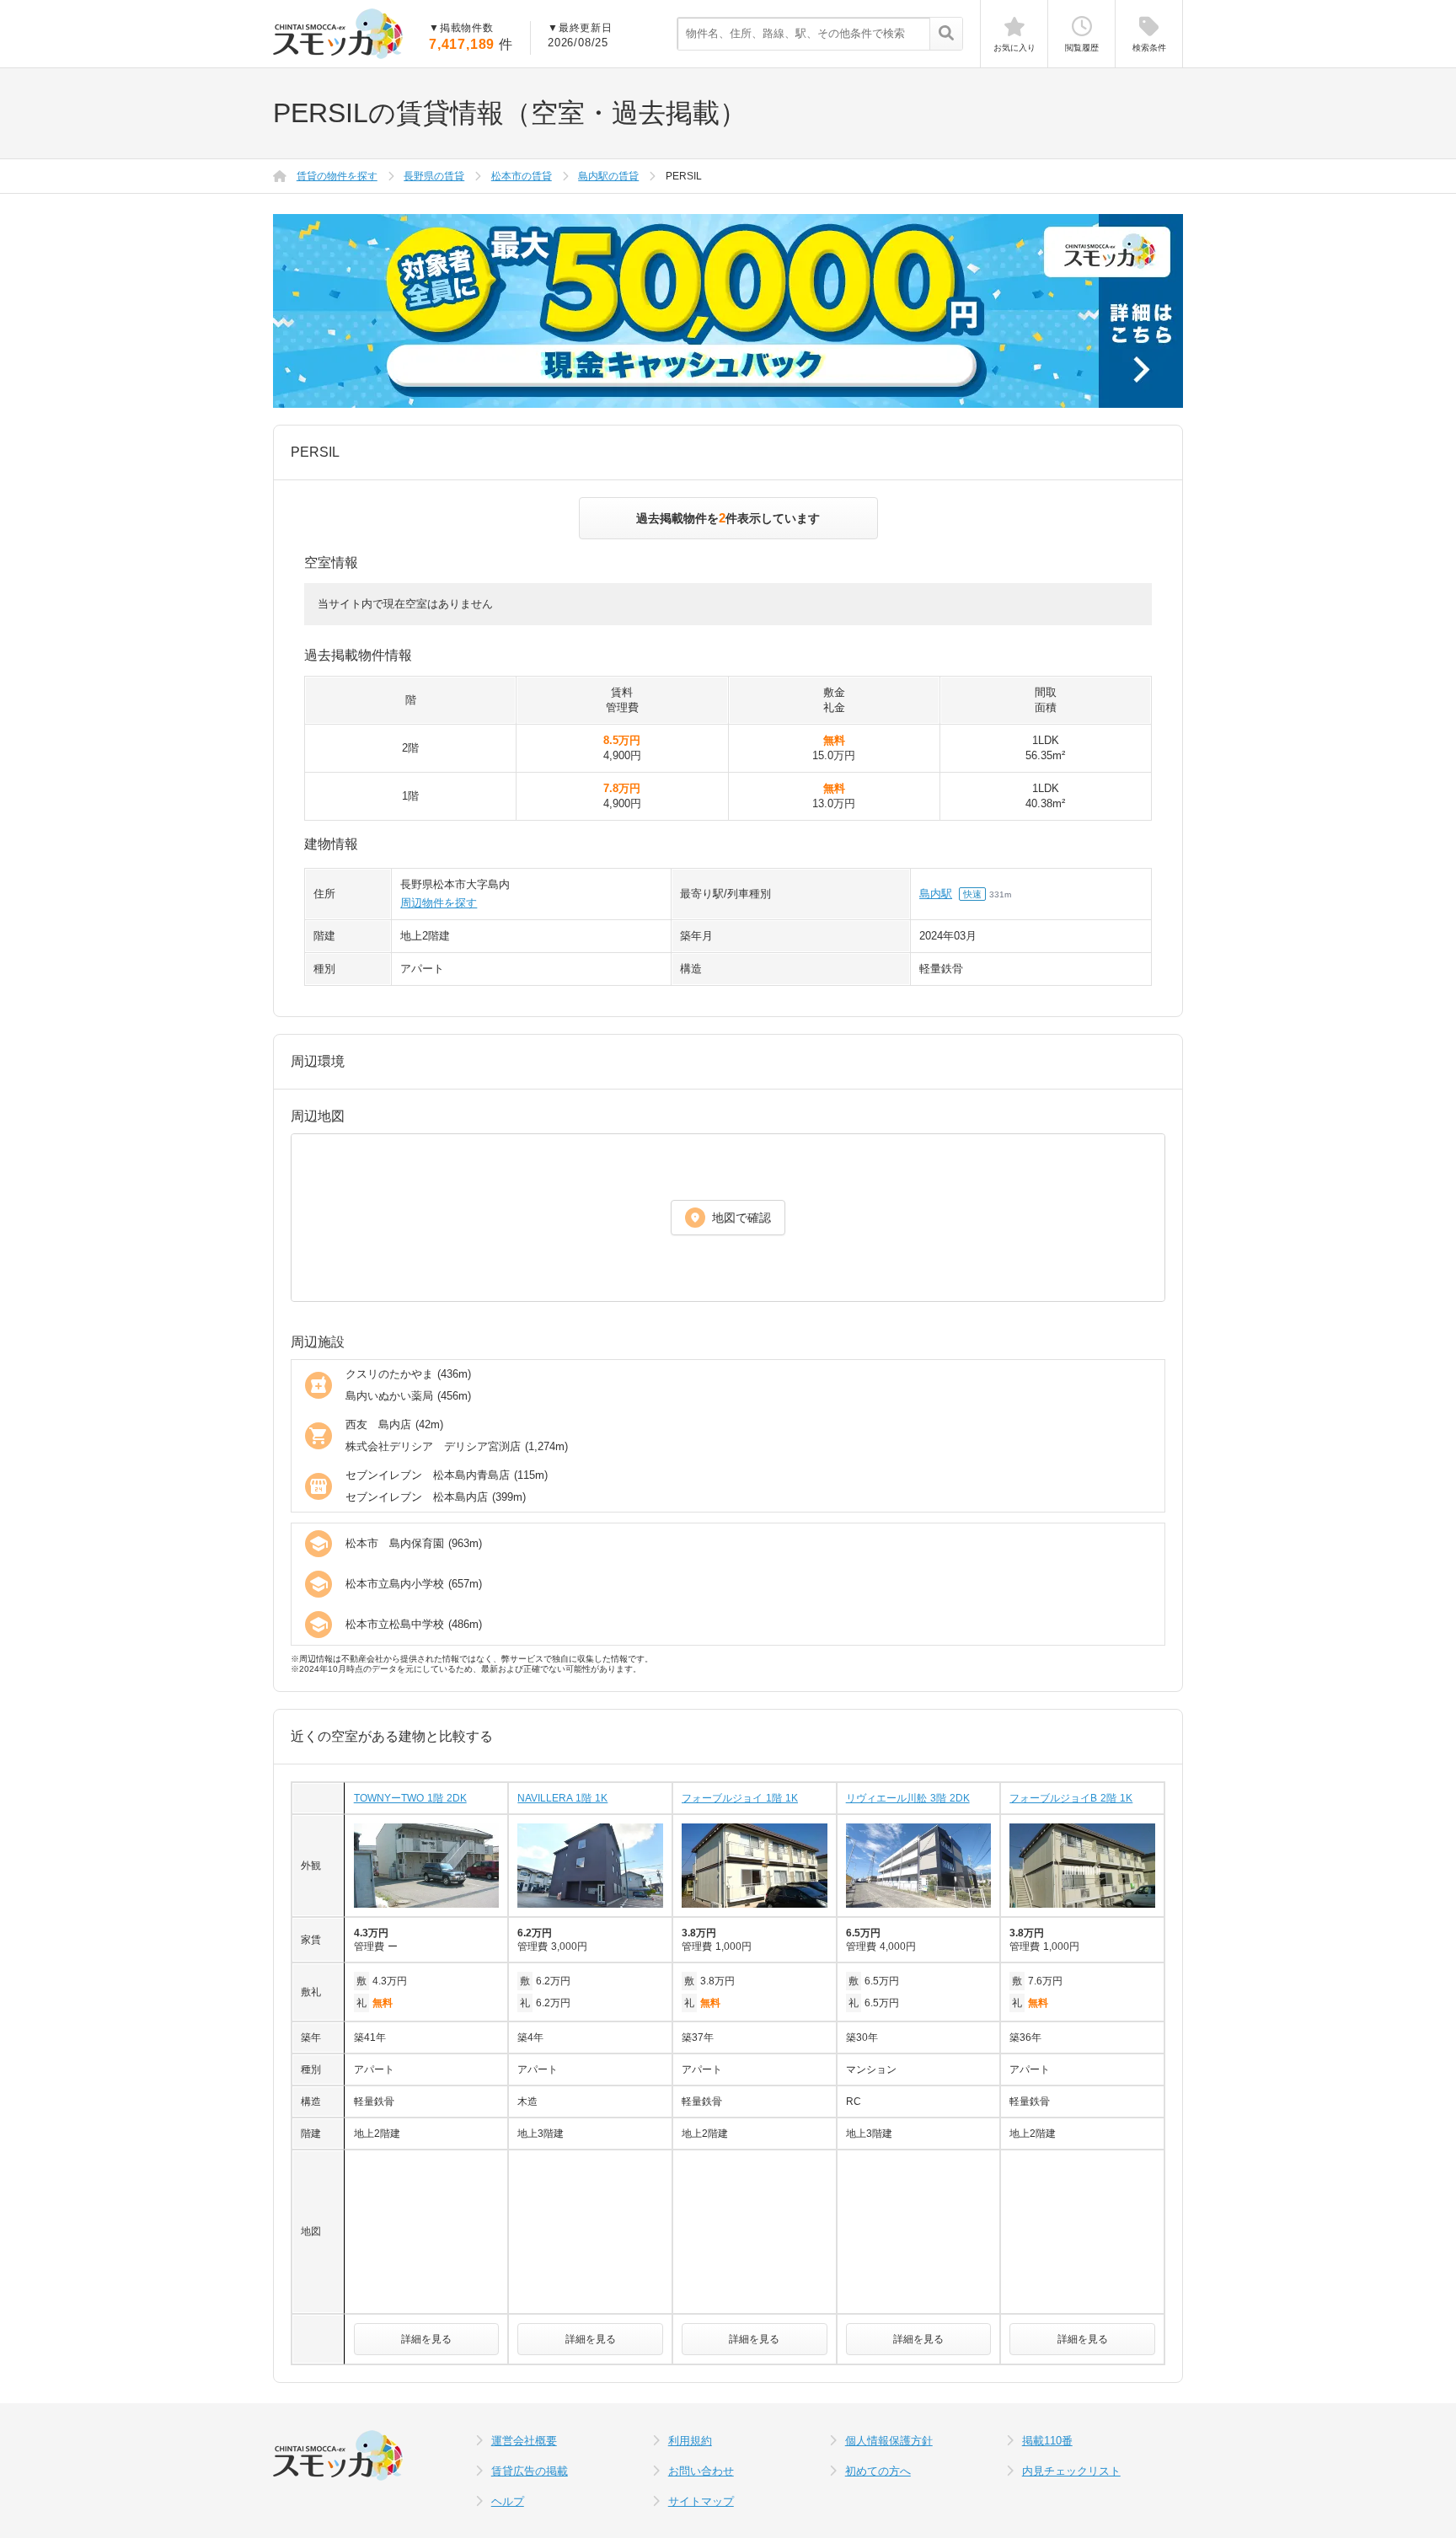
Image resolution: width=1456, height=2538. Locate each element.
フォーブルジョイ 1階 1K (740, 1798)
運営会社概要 (524, 2441)
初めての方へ (878, 2471)
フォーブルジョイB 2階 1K (1071, 1798)
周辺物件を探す (439, 903)
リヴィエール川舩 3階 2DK (908, 1798)
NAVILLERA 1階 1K (562, 1798)
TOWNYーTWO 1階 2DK (410, 1798)
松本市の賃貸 (522, 176)
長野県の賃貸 (434, 176)
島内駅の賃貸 (608, 176)
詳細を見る (426, 2339)
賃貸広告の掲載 (530, 2471)
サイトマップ (701, 2501)
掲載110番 (1047, 2441)
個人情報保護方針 (889, 2441)
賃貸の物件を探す (337, 176)
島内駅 (936, 894)
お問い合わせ (701, 2471)
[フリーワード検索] (946, 35)
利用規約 (690, 2441)
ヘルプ (508, 2501)
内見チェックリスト (1071, 2471)
